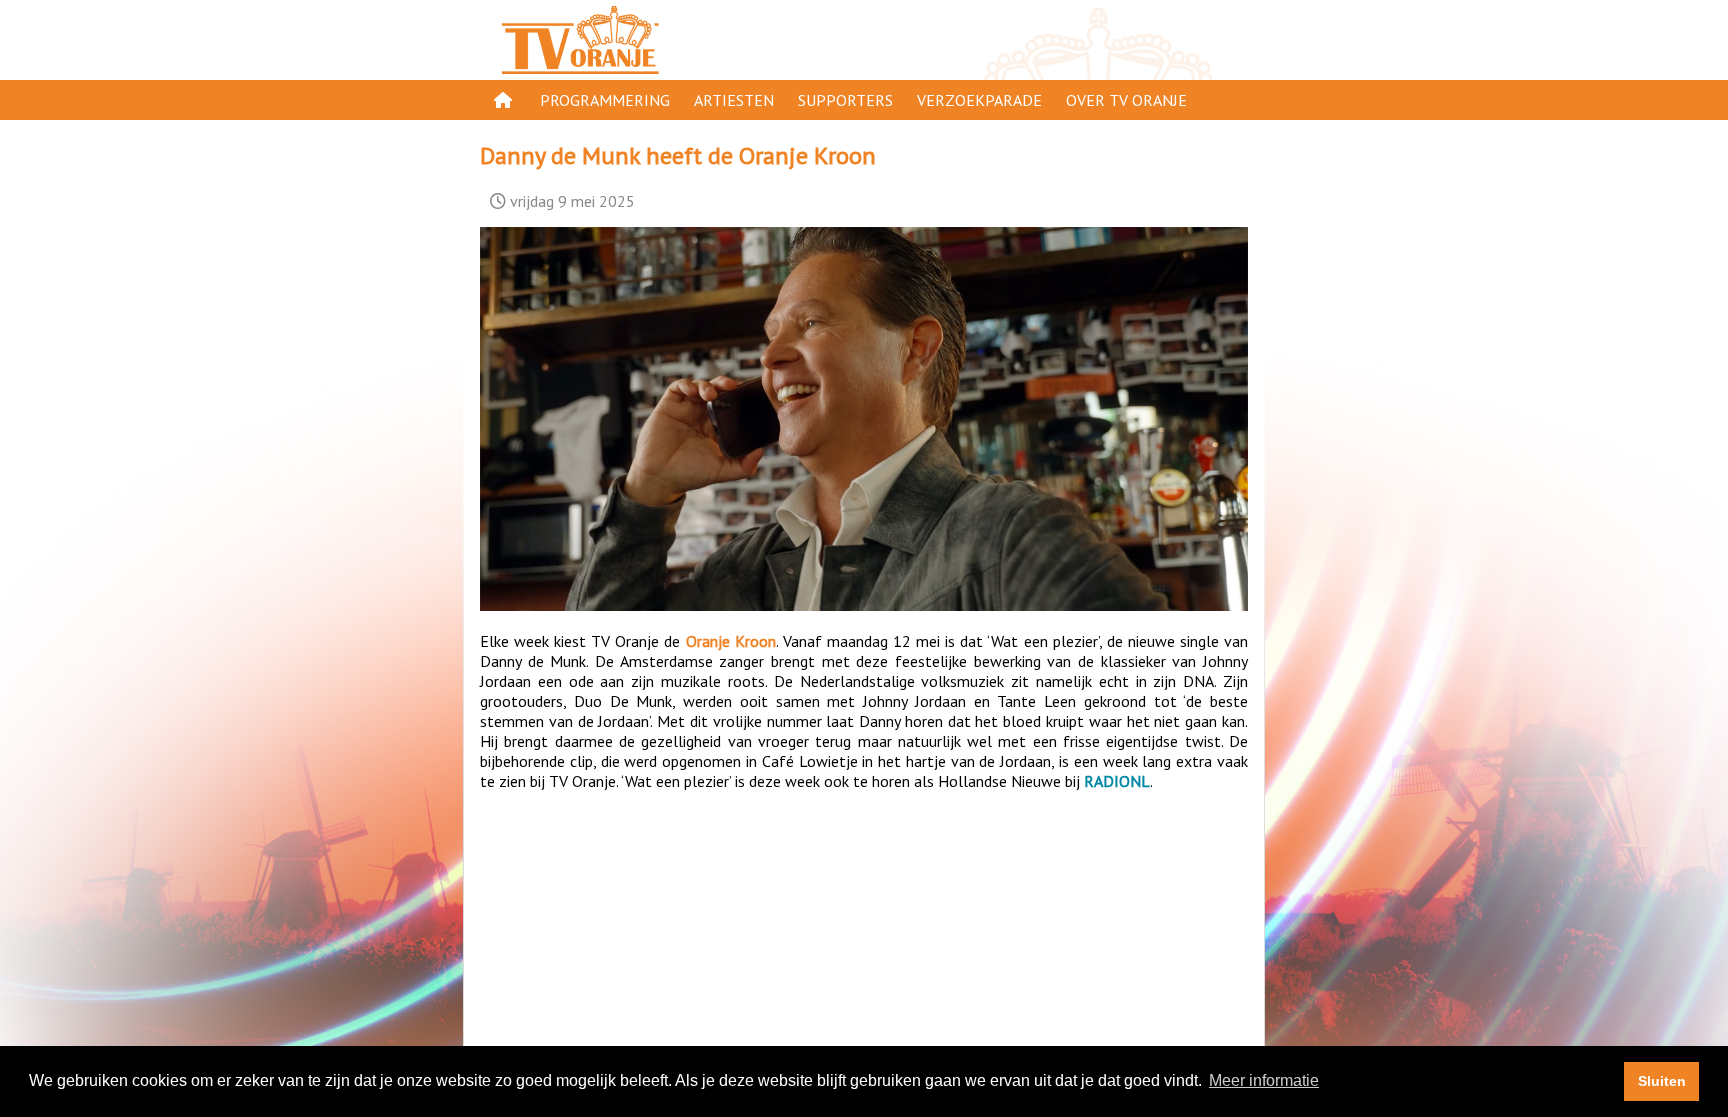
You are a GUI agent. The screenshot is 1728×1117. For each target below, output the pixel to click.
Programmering (605, 100)
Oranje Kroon (731, 641)
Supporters (845, 100)
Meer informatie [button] (1264, 1080)
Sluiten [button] (1662, 1081)
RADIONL (1117, 781)
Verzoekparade (979, 100)
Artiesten (734, 100)
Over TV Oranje (1126, 100)
